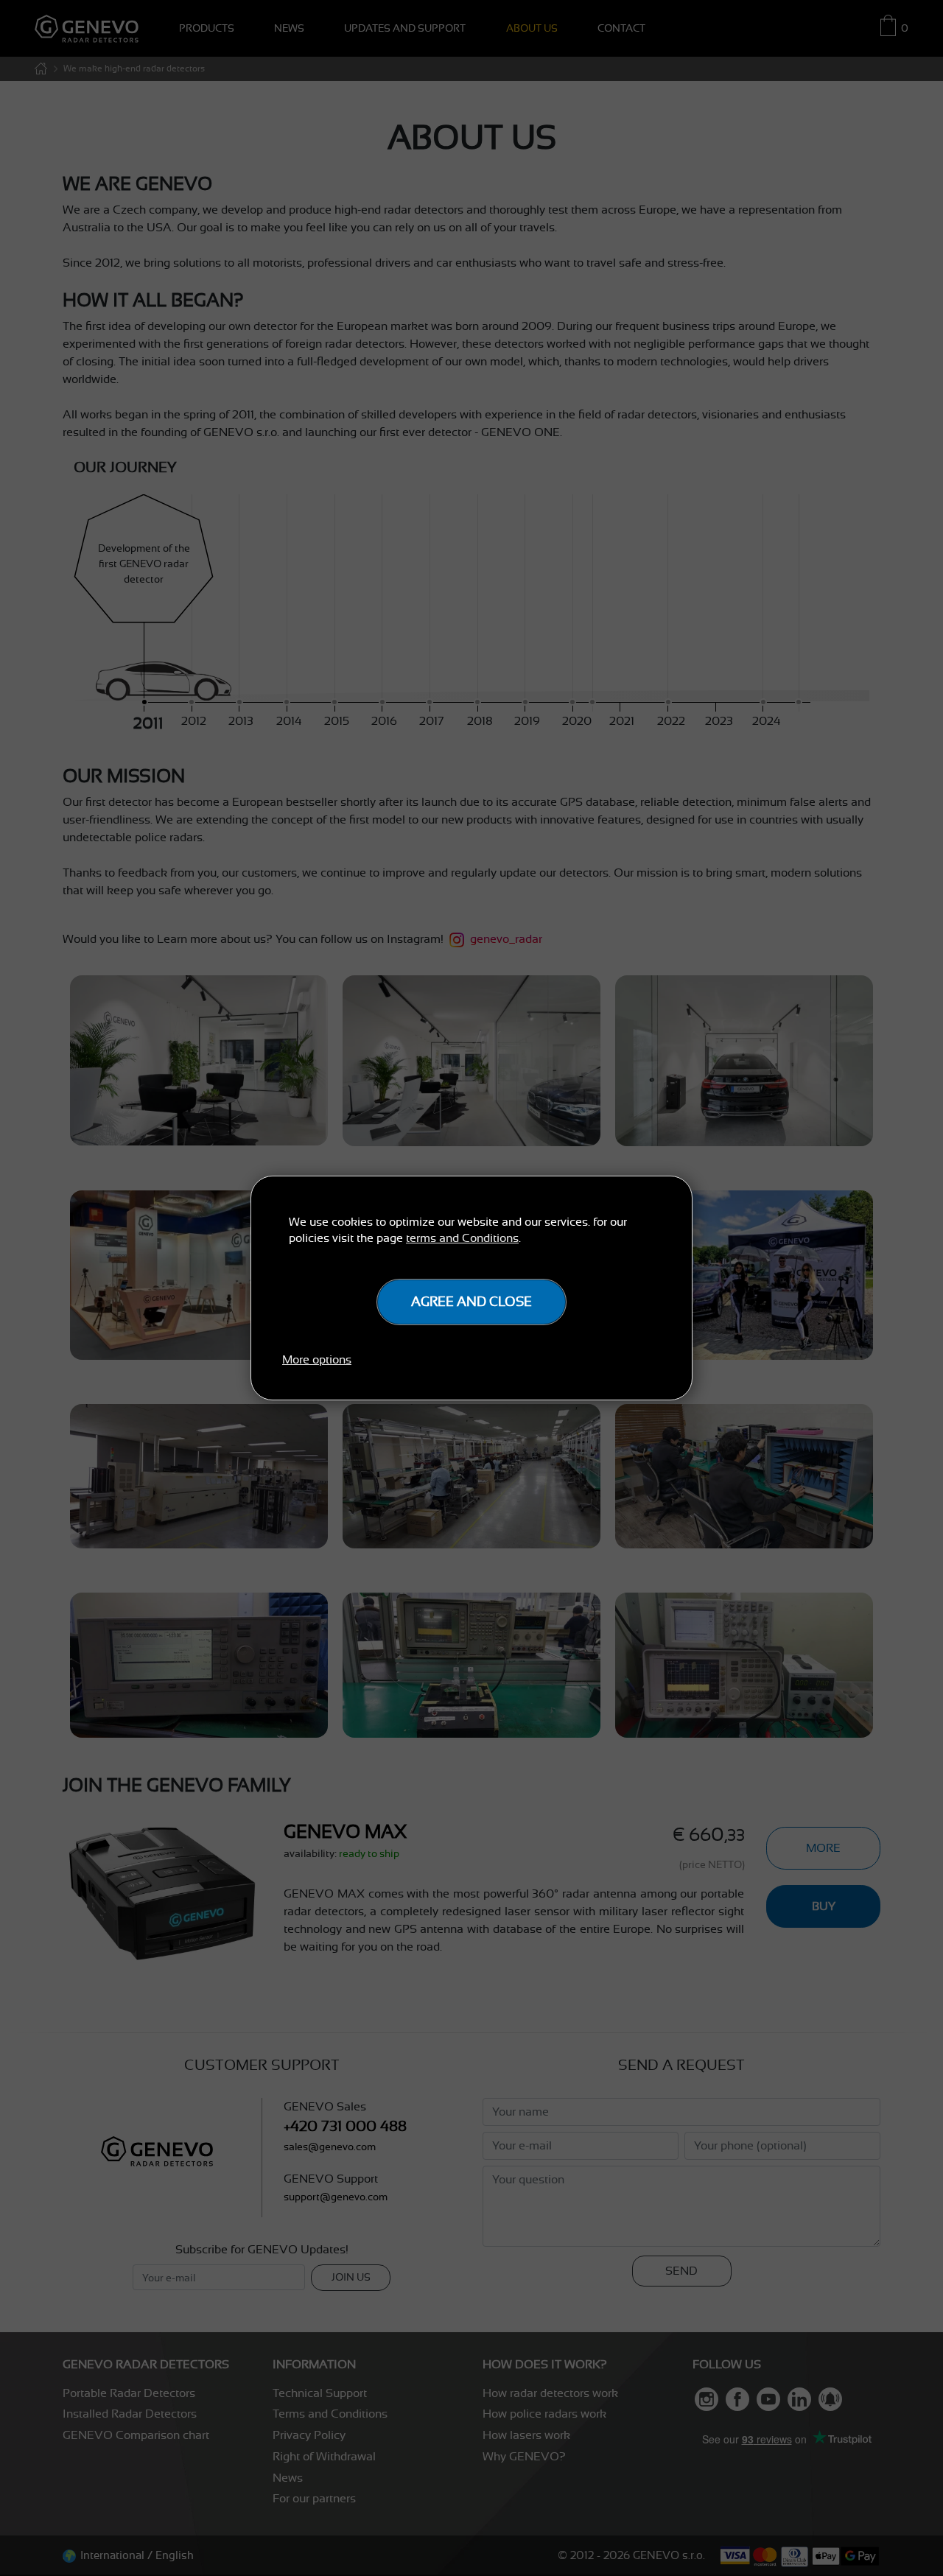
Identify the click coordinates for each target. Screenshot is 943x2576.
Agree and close (471, 1302)
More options (317, 1360)
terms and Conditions (462, 1238)
